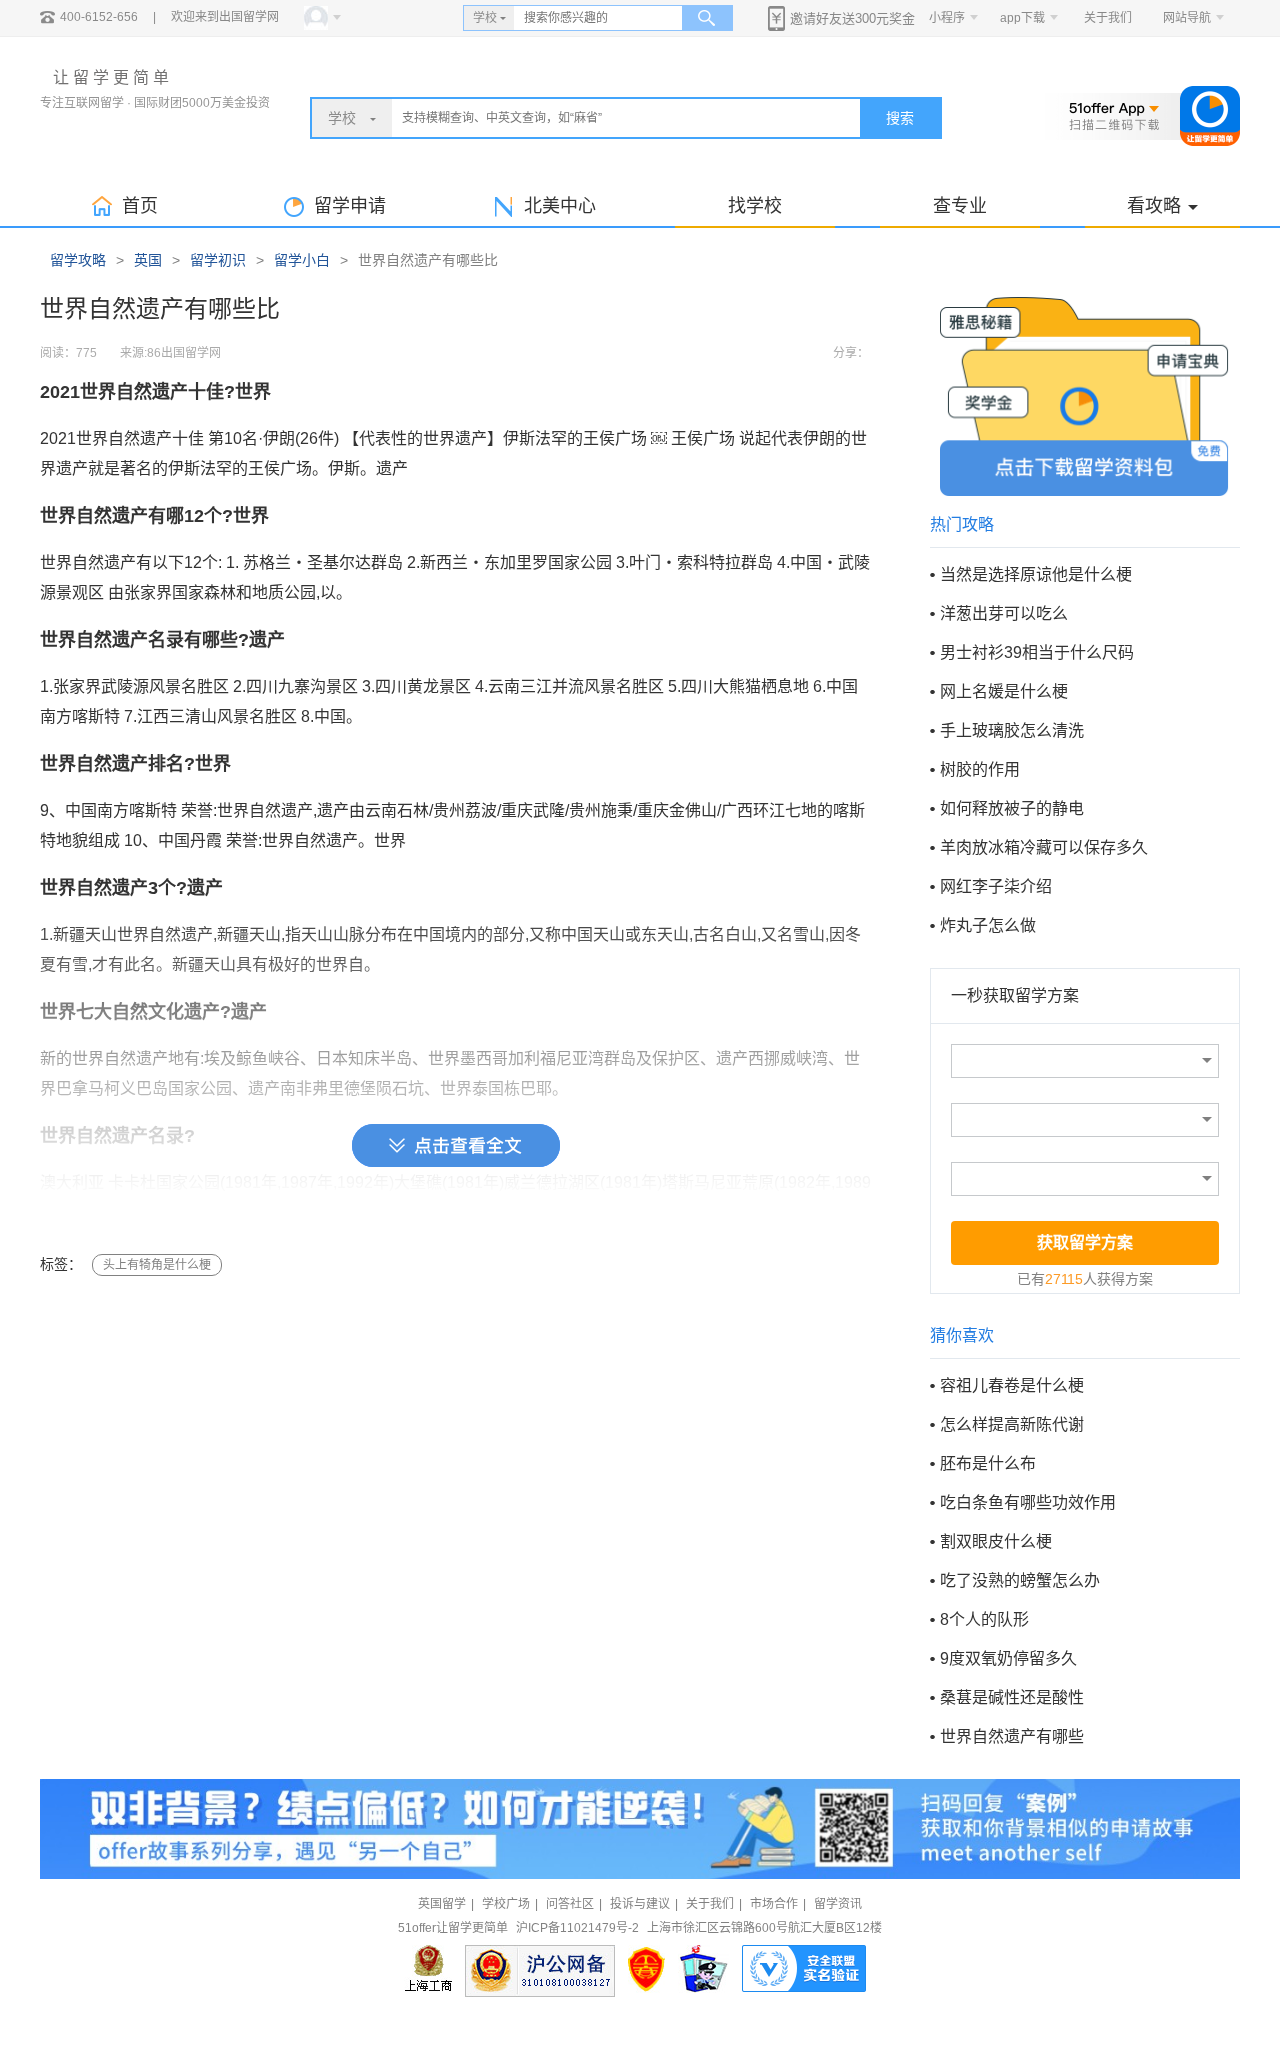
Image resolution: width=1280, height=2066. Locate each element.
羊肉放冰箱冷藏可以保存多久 (1044, 847)
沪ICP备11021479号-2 (577, 1928)
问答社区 (570, 1904)
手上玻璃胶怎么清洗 (1012, 730)
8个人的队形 (984, 1619)
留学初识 (218, 260)
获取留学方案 (1085, 1242)
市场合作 (774, 1904)
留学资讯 (838, 1904)
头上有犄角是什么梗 (157, 1265)
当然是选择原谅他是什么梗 (1036, 574)
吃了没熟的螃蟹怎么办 (1020, 1580)
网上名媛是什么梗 (1004, 691)
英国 (148, 260)
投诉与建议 (640, 1904)
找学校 (755, 206)
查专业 (960, 206)
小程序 (947, 18)
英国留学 (442, 1904)
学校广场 (506, 1904)
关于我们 (1108, 18)
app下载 (1022, 18)
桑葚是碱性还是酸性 (1012, 1697)
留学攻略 (78, 260)
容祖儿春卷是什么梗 (1012, 1385)
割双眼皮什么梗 (996, 1541)
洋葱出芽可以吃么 (1004, 613)
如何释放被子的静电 (1012, 808)
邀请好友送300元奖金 (852, 18)
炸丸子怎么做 (988, 925)
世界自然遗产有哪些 (1012, 1736)
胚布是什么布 (988, 1463)
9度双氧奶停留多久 (1008, 1658)
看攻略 (1154, 206)
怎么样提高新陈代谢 (1012, 1424)
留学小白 (302, 260)
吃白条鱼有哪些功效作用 (1028, 1502)
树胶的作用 (980, 769)
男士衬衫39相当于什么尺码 (1037, 652)
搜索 (900, 118)
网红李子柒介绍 (996, 886)
